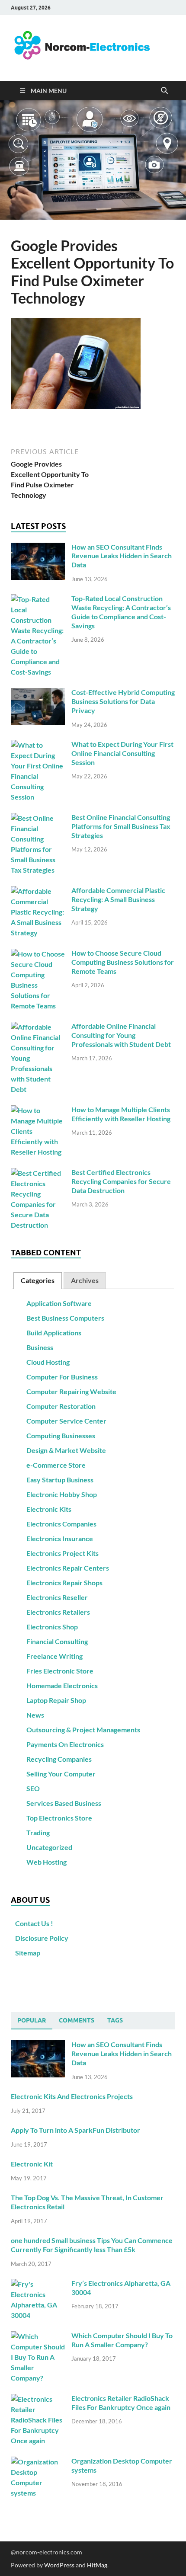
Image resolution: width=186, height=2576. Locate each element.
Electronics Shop (52, 1627)
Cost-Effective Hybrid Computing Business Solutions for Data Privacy (123, 701)
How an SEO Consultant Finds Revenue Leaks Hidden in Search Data (122, 556)
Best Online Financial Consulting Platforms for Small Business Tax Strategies (121, 826)
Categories (38, 1280)
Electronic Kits (49, 1509)
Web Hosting (46, 1862)
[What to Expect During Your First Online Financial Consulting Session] (38, 745)
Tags (115, 2020)
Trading (38, 1832)
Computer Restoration (61, 1406)
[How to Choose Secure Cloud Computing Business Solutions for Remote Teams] (38, 954)
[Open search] (164, 91)
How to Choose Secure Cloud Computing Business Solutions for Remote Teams (123, 962)
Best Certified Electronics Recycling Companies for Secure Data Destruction (121, 1181)
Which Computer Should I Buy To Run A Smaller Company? (122, 2340)
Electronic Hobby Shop (62, 1494)
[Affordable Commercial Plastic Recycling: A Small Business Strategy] (38, 891)
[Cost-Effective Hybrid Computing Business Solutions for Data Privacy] (38, 693)
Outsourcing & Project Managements (83, 1730)
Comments (77, 2020)
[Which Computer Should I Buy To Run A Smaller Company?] (38, 2336)
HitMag (97, 2565)
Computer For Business (62, 1377)
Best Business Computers (65, 1318)
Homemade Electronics (62, 1685)
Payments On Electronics (65, 1744)
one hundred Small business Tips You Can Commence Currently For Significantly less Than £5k (92, 2245)
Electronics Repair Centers (68, 1568)
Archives (85, 1280)
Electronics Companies (61, 1524)
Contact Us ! (34, 1923)
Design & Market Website (66, 1450)
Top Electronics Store (59, 1818)
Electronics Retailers (58, 1612)
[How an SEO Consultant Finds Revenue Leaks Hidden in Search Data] (38, 548)
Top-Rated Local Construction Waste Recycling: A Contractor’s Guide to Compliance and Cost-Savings (121, 612)
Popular (32, 2020)
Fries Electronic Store (60, 1671)
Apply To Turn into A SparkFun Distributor (75, 2130)
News (35, 1715)
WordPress (59, 2565)
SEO (33, 1788)
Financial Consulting (57, 1641)
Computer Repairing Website (71, 1391)
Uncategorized (49, 1847)
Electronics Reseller (57, 1597)
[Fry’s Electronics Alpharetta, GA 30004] (38, 2284)
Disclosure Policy (42, 1938)
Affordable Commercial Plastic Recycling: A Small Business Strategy (118, 899)
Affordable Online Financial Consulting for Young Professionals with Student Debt (121, 1035)
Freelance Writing (55, 1656)
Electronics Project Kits (63, 1553)
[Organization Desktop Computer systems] (38, 2462)
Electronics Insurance (60, 1538)
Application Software (59, 1303)
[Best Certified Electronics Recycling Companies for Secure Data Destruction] (38, 1173)
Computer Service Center (66, 1421)
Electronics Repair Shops (64, 1582)
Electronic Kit (32, 2164)
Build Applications (54, 1333)
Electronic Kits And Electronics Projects (72, 2096)
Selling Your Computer (61, 1774)
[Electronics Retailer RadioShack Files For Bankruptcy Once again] (38, 2399)
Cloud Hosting (48, 1362)
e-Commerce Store (56, 1465)
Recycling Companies (59, 1759)
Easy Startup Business (60, 1480)
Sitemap (28, 1953)
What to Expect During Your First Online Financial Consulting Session (122, 753)
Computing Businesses (61, 1435)
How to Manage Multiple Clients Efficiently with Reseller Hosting (121, 1114)
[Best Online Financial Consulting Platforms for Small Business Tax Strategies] (38, 818)
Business (40, 1347)
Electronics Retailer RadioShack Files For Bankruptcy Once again (121, 2403)
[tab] (38, 1281)
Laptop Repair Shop (56, 1700)
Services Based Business (64, 1803)
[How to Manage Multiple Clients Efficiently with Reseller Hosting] (38, 1110)
